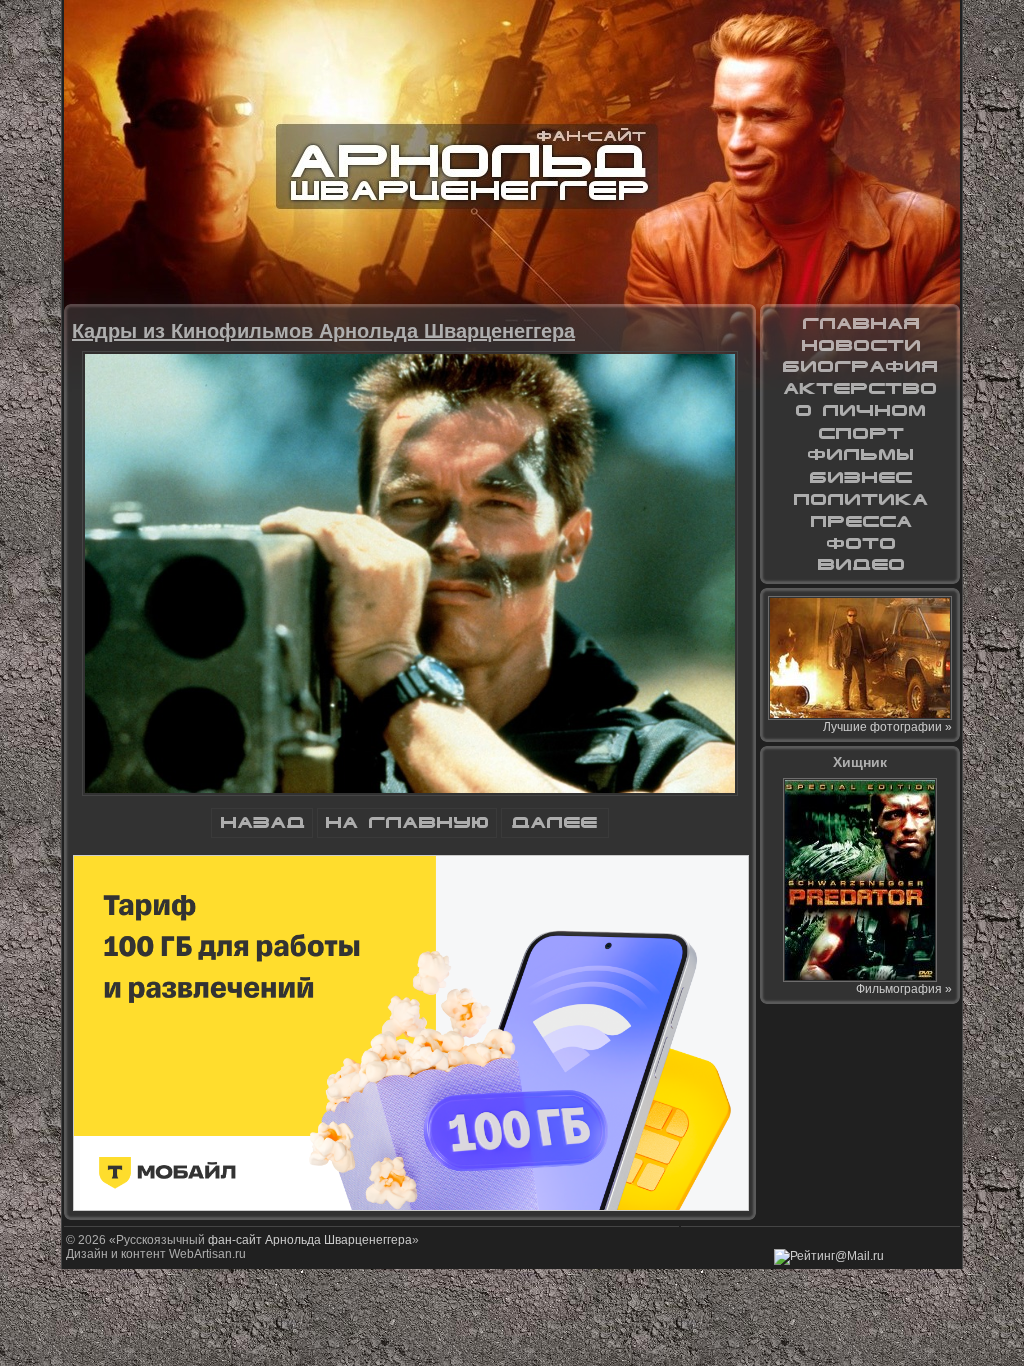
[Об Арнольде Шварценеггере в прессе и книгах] (860, 521)
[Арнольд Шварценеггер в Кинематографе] (860, 389)
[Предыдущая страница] (262, 834)
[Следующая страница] (555, 834)
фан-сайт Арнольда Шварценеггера (310, 1240)
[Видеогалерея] (860, 565)
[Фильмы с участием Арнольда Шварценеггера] (860, 455)
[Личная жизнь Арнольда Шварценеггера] (860, 411)
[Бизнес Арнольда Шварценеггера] (860, 477)
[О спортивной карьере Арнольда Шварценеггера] (860, 433)
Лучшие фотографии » (887, 727)
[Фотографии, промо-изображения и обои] (860, 543)
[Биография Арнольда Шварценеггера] (860, 367)
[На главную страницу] (860, 323)
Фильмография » (904, 989)
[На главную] (407, 834)
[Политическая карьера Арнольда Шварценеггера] (860, 499)
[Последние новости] (860, 345)
